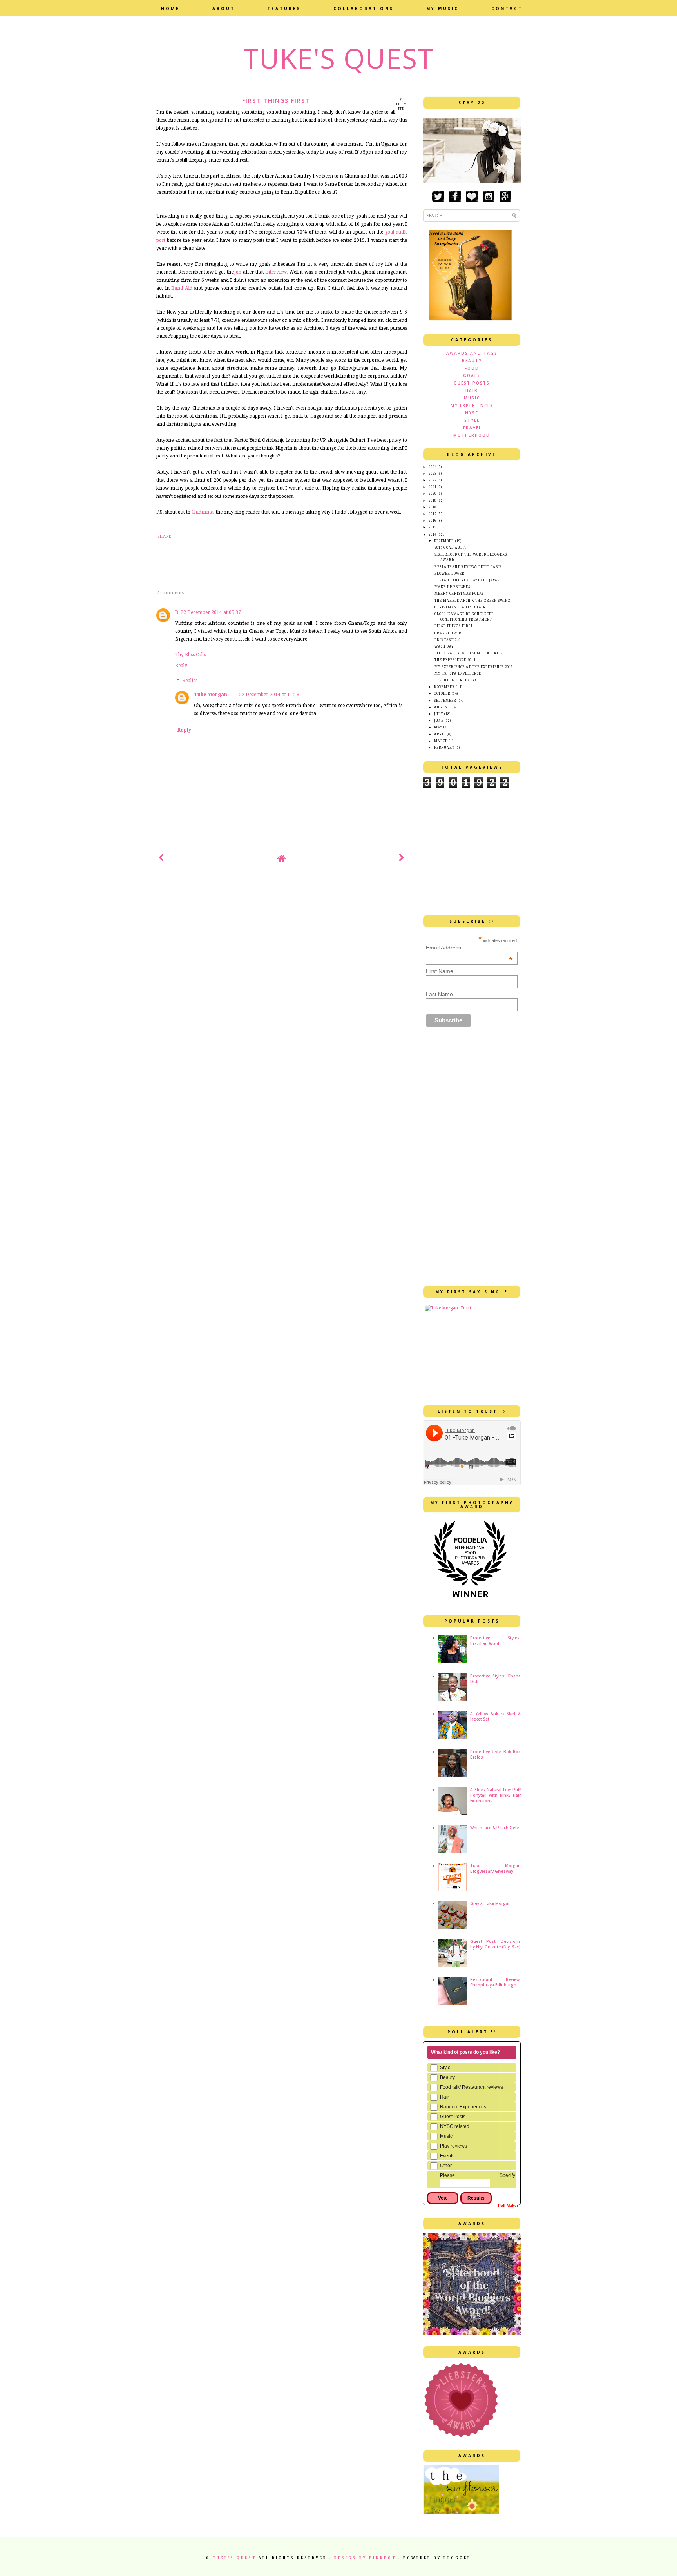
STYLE (472, 420)
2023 (433, 474)
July (439, 714)
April (440, 734)
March (441, 741)
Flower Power (450, 574)
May (438, 727)
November (444, 687)
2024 (433, 467)
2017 (433, 514)
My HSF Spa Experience (458, 674)
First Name (440, 971)
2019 (433, 501)
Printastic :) (447, 640)
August (442, 707)
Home (170, 9)
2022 (433, 480)
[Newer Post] (161, 859)
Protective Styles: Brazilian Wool (495, 1641)
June (439, 721)
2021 (433, 487)
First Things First (454, 626)
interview (276, 272)
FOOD (472, 368)
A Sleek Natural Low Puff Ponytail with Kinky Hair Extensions (495, 1795)
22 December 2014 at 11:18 (269, 695)
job (238, 272)
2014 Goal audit (451, 548)
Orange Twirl (449, 633)
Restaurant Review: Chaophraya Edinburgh (495, 1982)
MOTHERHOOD (472, 435)
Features (284, 9)
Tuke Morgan (211, 695)
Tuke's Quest (338, 58)
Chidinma (203, 512)
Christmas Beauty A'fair (460, 607)
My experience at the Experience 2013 (474, 667)
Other (446, 2166)
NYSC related (455, 2126)
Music (446, 2136)
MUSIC (472, 398)
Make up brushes (452, 587)
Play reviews (453, 2146)
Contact (507, 9)
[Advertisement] (248, 897)
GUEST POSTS (472, 383)
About (224, 9)
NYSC (472, 413)
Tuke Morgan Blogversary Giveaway (495, 1868)
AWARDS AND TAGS (472, 353)
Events (447, 2156)
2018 (433, 507)
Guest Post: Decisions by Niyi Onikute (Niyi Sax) (495, 1944)
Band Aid (182, 288)
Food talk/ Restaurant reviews (472, 2087)
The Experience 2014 (455, 660)
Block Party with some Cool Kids (469, 653)
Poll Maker (508, 2205)
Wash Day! (445, 647)
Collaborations (364, 9)
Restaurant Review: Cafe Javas (467, 580)
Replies (190, 681)
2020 (433, 494)
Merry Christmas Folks (459, 594)
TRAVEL (472, 428)
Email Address (470, 948)
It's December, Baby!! (456, 680)
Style (445, 2068)
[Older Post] (402, 859)
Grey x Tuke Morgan (491, 1903)
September (445, 701)
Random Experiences (463, 2107)
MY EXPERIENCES (472, 405)
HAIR (472, 390)
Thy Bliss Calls (190, 655)
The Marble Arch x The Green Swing (472, 601)
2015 (433, 527)
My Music (443, 9)
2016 (433, 521)
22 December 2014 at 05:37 (211, 612)
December (444, 541)
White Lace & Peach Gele (494, 1828)
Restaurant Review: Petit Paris (468, 567)
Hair (444, 2097)
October (442, 694)
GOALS (472, 376)
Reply (181, 666)
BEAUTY (472, 361)
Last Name (439, 994)
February (444, 748)
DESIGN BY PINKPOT (366, 2558)
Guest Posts (453, 2117)
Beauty (447, 2077)
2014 (433, 535)
